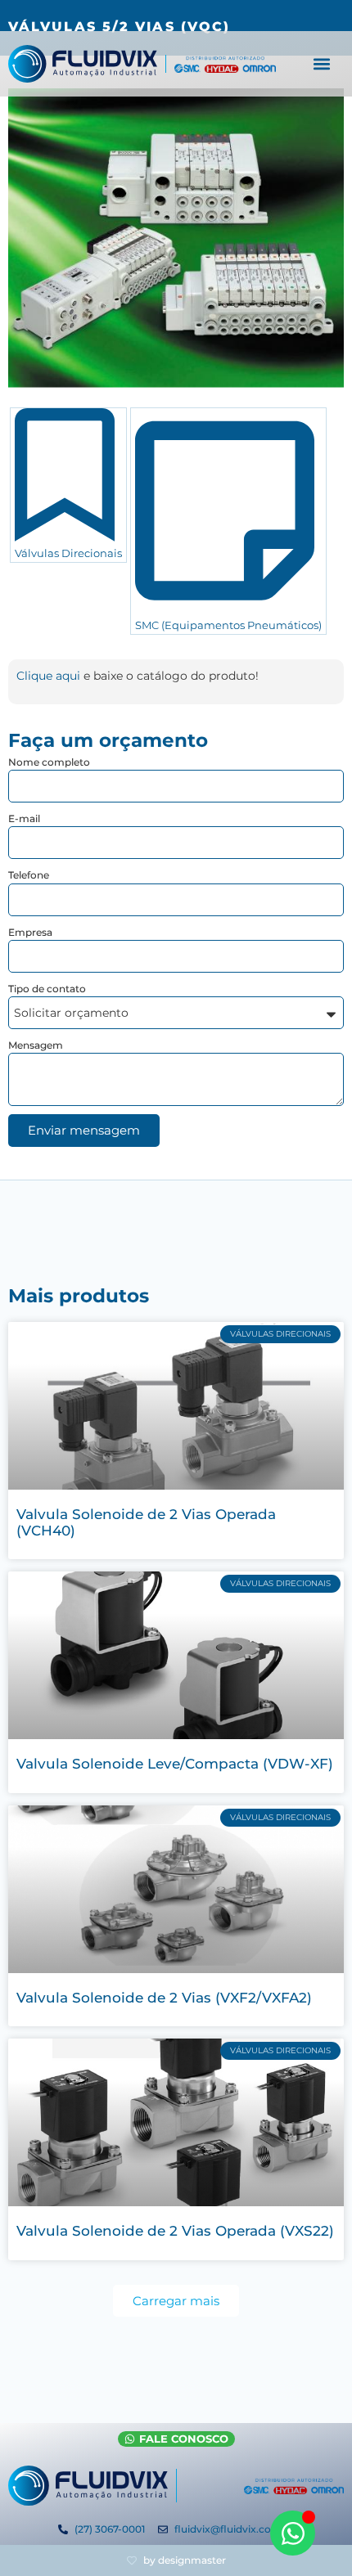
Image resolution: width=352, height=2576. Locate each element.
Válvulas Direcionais (68, 553)
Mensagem (36, 1045)
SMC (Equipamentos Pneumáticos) (228, 625)
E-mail (24, 818)
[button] (322, 64)
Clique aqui (48, 676)
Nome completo (49, 762)
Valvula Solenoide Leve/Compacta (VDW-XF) (175, 1764)
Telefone (29, 875)
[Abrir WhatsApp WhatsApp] (293, 2533)
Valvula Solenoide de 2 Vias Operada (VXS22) (175, 2231)
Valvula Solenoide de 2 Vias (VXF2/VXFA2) (164, 1998)
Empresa (30, 932)
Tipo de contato (47, 989)
